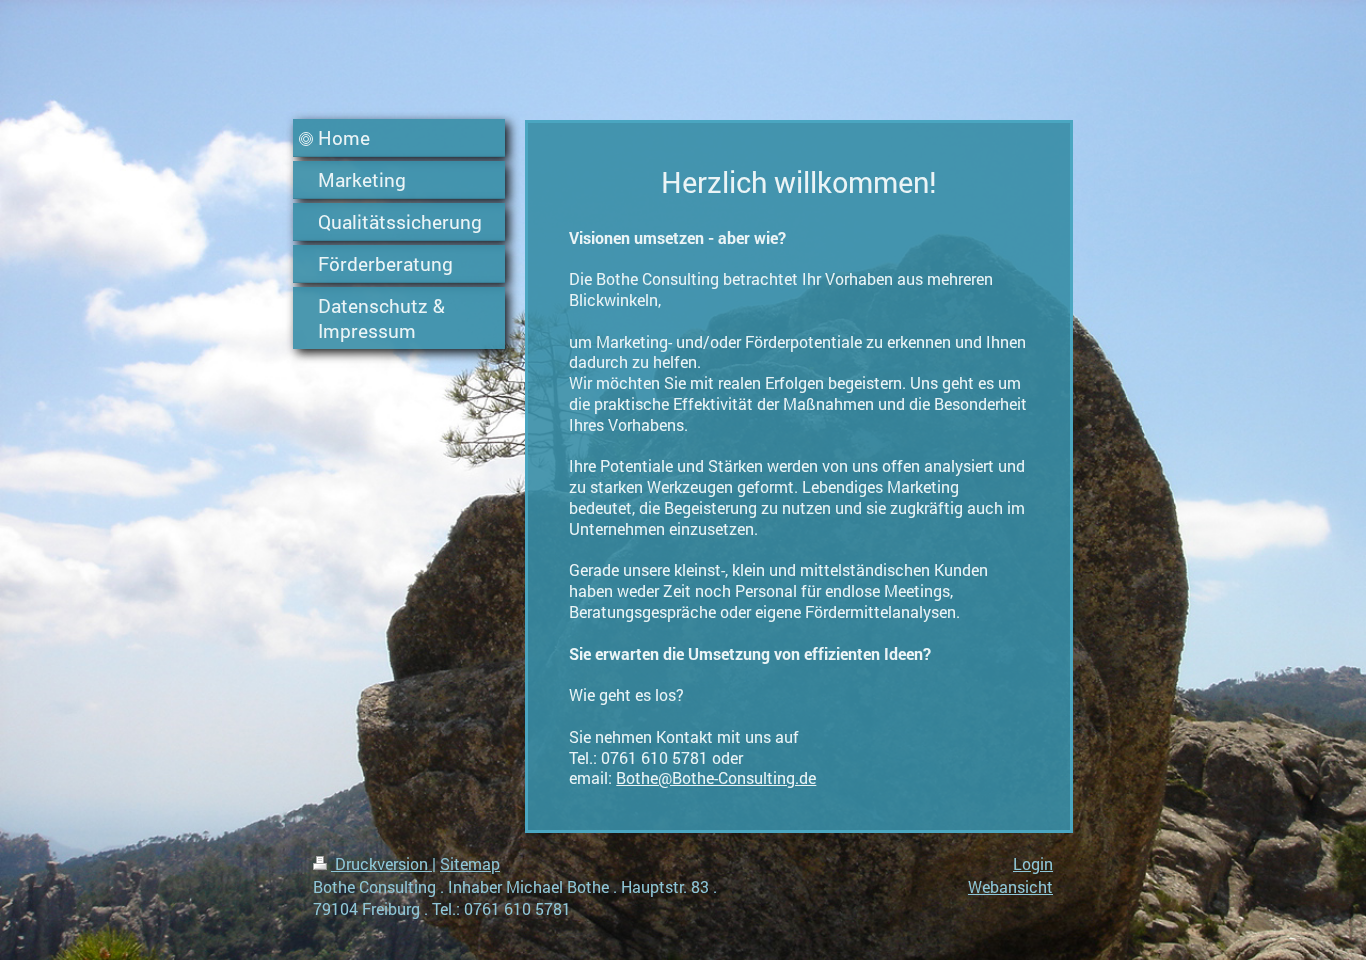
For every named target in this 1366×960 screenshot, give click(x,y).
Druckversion (381, 863)
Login (1033, 863)
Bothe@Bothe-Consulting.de (716, 777)
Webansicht (1010, 886)
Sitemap (470, 863)
